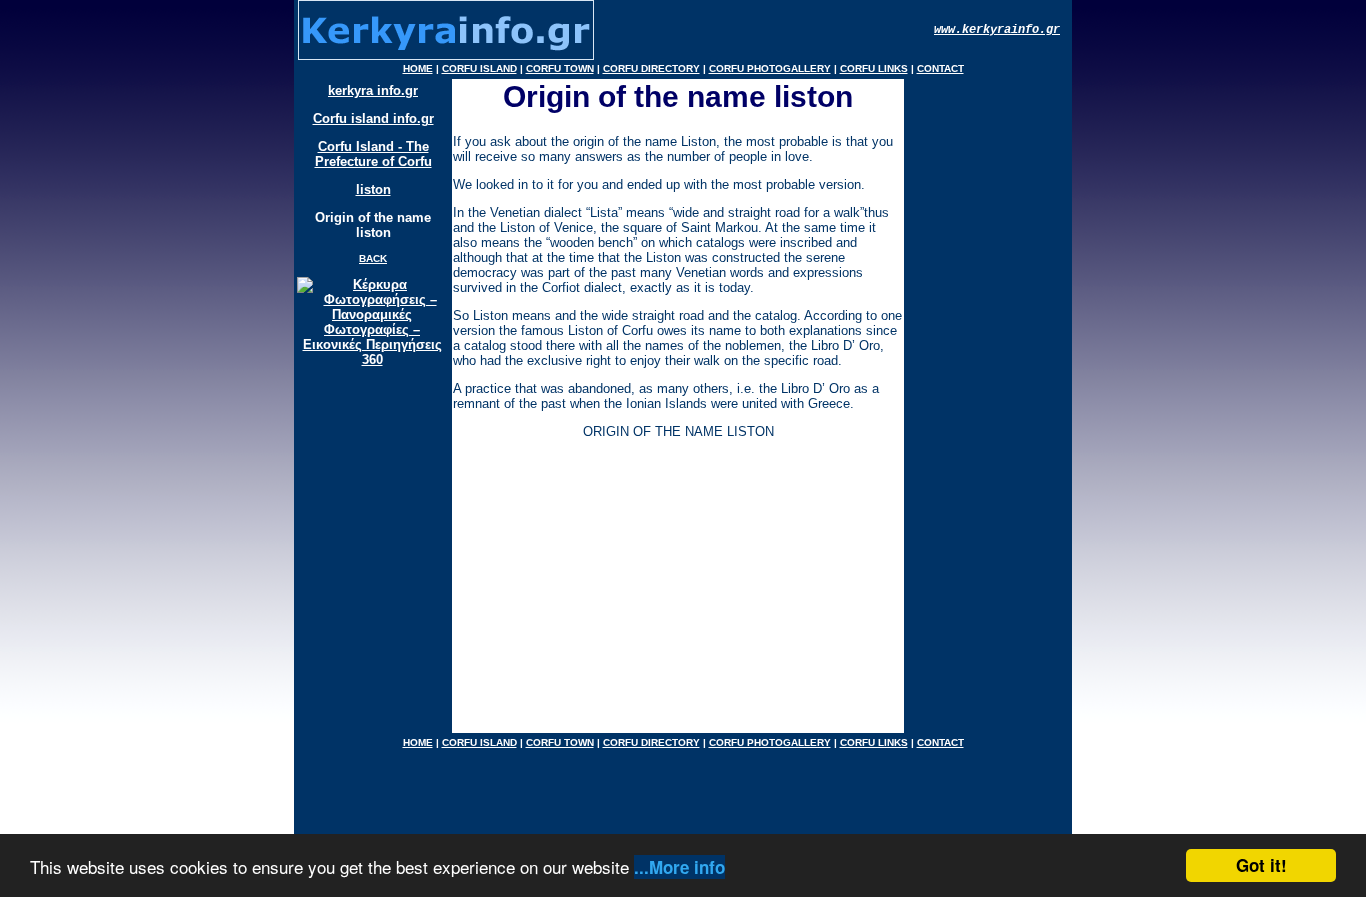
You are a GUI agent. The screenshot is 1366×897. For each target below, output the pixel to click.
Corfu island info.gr (373, 118)
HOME (418, 68)
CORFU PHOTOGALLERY (770, 68)
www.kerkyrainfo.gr (997, 30)
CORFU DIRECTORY (651, 68)
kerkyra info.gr (373, 90)
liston (373, 189)
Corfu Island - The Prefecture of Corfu (373, 154)
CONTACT (940, 68)
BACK (373, 258)
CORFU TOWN (560, 68)
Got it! (1261, 865)
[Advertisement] (674, 592)
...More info (679, 867)
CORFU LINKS (874, 68)
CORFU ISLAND (479, 68)
